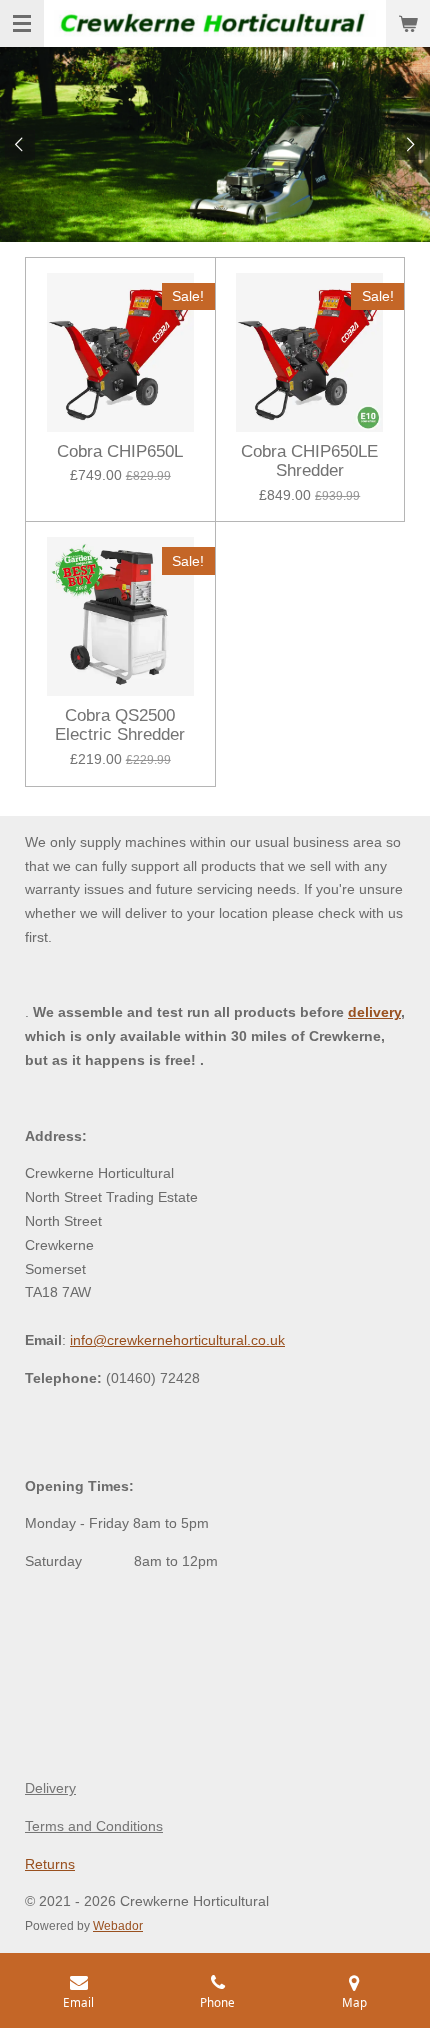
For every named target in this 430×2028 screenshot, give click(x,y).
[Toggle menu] (22, 23)
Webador (118, 1925)
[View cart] (408, 23)
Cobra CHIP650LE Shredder (309, 461)
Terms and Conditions (94, 1826)
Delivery (50, 1788)
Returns (50, 1864)
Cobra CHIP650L (120, 451)
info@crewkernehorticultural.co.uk (177, 1340)
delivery (374, 1012)
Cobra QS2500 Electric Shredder (120, 725)
